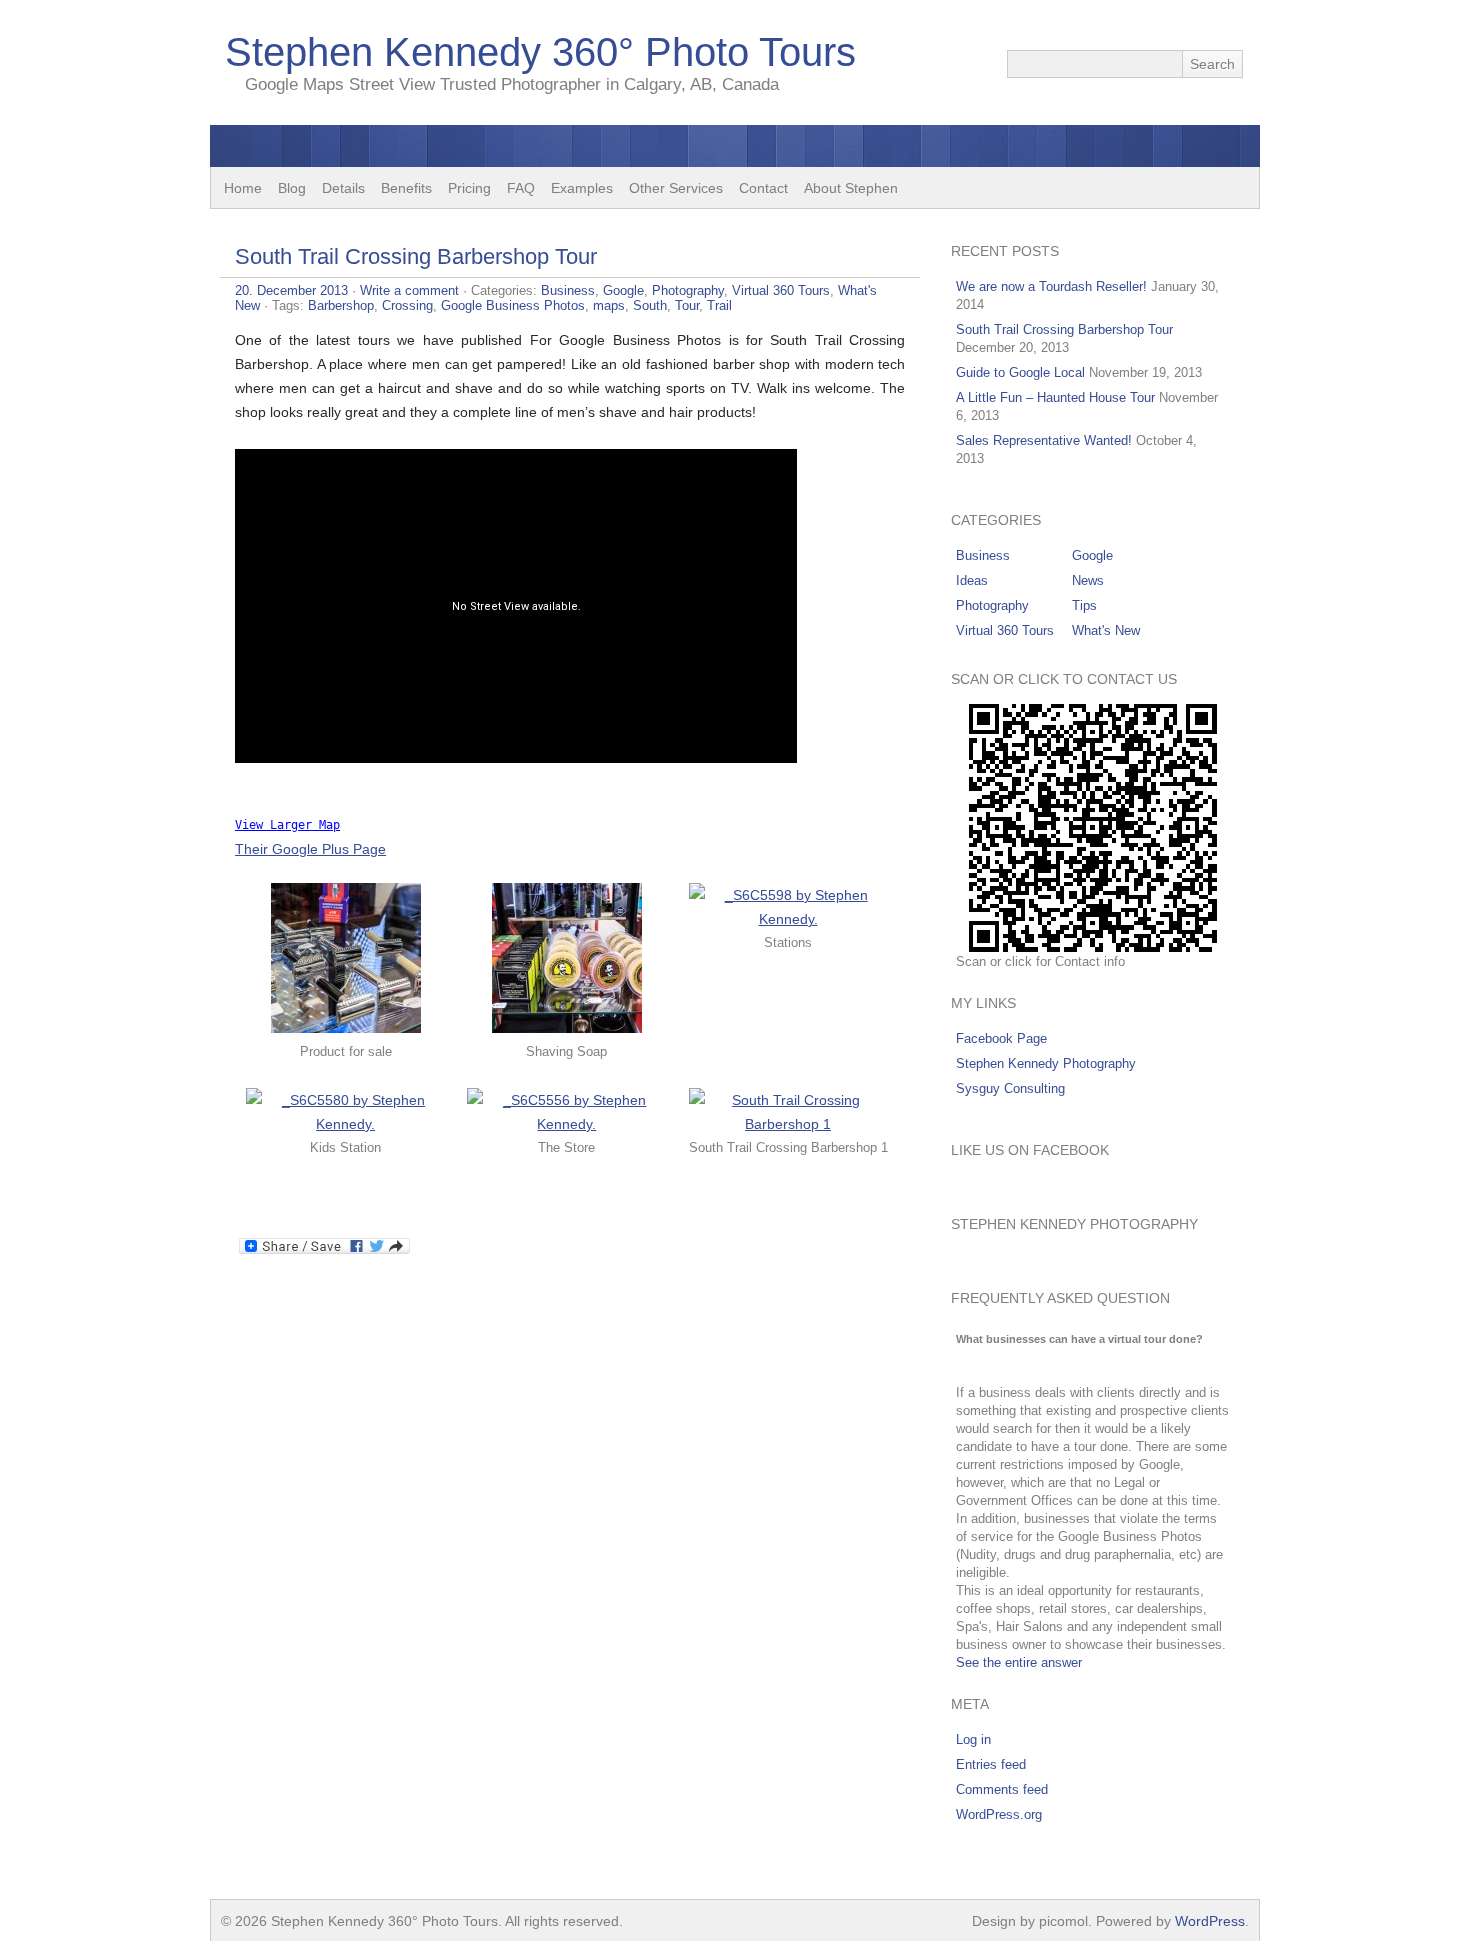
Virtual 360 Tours (781, 290)
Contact (763, 188)
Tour (687, 305)
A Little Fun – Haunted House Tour (1055, 397)
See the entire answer (1019, 1662)
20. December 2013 (291, 290)
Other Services (676, 188)
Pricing (469, 188)
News (1088, 580)
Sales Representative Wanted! (1044, 440)
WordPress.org (999, 1814)
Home (243, 188)
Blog (292, 188)
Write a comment (409, 290)
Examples (582, 188)
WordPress (1210, 1921)
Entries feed (991, 1764)
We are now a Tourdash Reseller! (1051, 286)
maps (609, 305)
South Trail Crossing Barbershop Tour (416, 256)
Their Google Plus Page (310, 849)
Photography (688, 290)
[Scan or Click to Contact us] (1092, 828)
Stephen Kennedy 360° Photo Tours (540, 52)
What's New (1106, 630)
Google (623, 290)
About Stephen (851, 188)
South (650, 305)
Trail (719, 305)
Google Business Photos (513, 305)
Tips (1084, 605)
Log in (973, 1739)
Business (568, 290)
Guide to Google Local (1020, 372)
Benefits (406, 188)
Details (343, 188)
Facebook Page (1001, 1038)
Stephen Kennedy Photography (1046, 1063)
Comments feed (1002, 1789)
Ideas (972, 580)
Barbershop (341, 305)
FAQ (521, 188)
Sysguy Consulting (1010, 1088)
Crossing (407, 305)
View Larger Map (287, 825)
